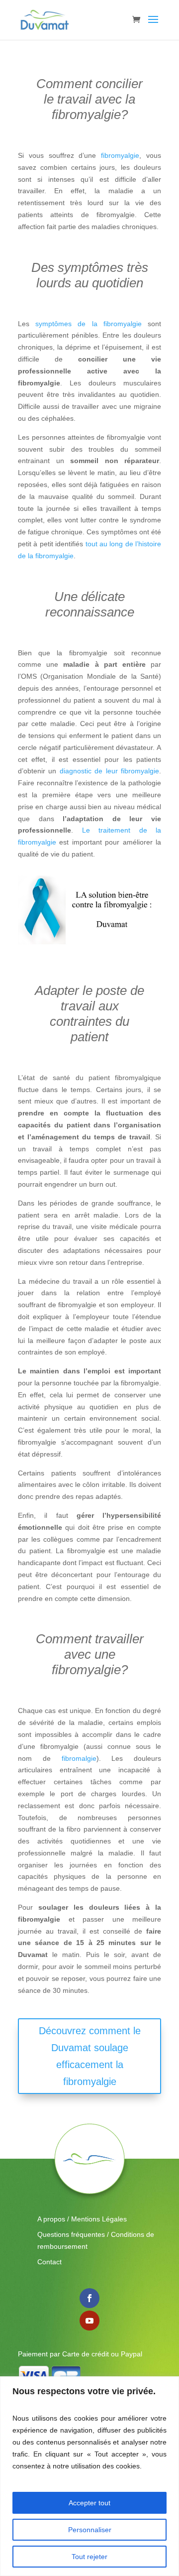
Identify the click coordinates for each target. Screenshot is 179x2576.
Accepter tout (89, 2503)
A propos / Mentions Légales (82, 2219)
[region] (89, 2476)
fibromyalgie (120, 155)
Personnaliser (90, 2530)
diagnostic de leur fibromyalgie (109, 771)
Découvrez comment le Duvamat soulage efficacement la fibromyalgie (90, 2056)
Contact (49, 2262)
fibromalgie (79, 1758)
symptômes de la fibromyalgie (89, 324)
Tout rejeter (89, 2557)
